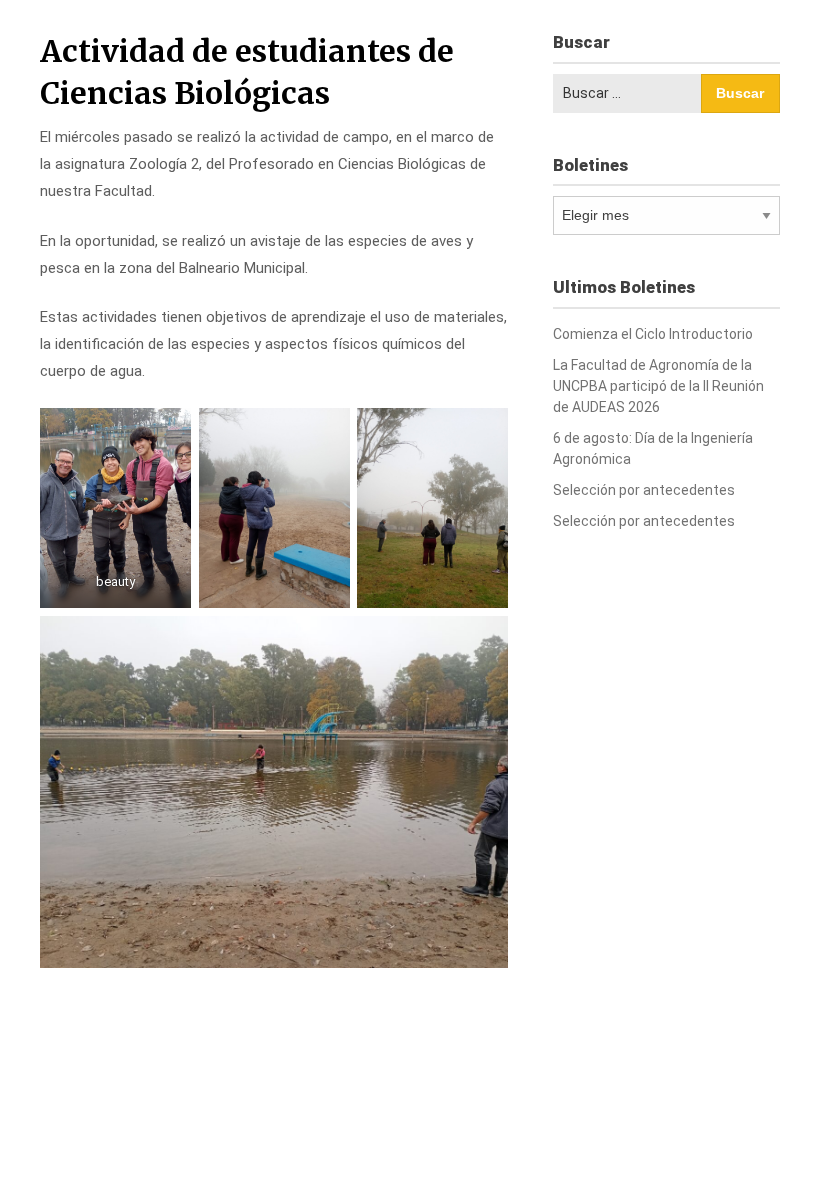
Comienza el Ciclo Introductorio (653, 334)
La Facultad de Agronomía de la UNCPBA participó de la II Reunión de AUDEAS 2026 (658, 386)
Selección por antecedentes (644, 490)
